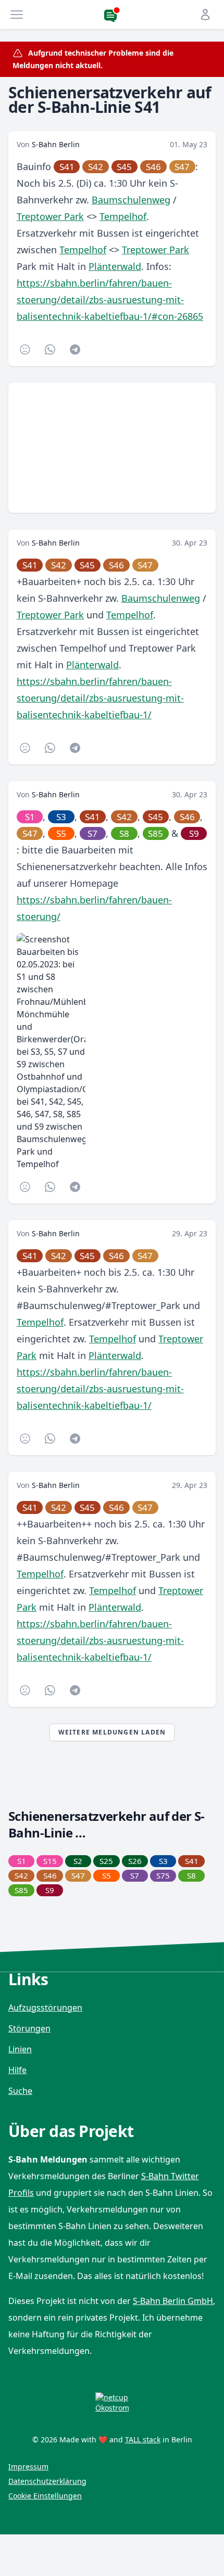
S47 (182, 167)
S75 (163, 1875)
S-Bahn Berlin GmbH (173, 2301)
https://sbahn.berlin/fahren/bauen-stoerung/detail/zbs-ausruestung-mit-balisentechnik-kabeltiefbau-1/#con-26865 (110, 300)
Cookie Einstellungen (45, 2496)
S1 (30, 817)
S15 (50, 1861)
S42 (96, 167)
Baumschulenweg (131, 200)
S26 (135, 1861)
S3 (61, 817)
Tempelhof (123, 216)
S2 (78, 1861)
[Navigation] (17, 15)
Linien (20, 2049)
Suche (20, 2091)
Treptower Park (50, 216)
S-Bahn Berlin (56, 144)
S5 (61, 833)
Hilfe (17, 2070)
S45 (124, 167)
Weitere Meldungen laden (112, 1732)
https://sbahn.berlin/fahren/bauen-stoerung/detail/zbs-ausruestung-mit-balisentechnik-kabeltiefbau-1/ (100, 698)
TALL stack (143, 2439)
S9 (194, 833)
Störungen (29, 2028)
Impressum (28, 2467)
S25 (106, 1861)
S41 (67, 167)
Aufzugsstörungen (45, 2008)
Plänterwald (115, 266)
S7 (92, 833)
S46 (153, 167)
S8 (124, 833)
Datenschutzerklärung (47, 2481)
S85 (155, 833)
